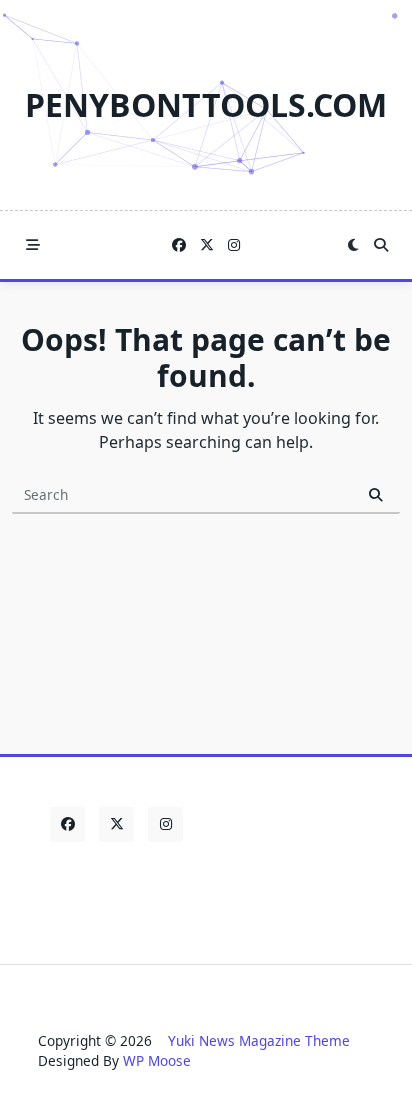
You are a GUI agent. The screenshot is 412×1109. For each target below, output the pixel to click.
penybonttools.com (206, 104)
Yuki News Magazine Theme (259, 1040)
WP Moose (157, 1060)
